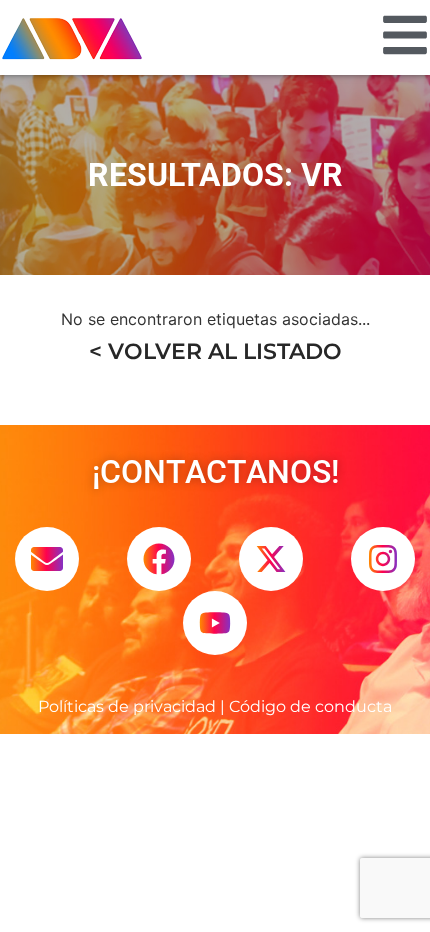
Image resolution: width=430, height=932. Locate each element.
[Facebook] (159, 559)
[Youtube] (215, 623)
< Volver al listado (215, 351)
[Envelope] (47, 559)
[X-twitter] (271, 559)
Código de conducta (310, 706)
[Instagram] (383, 559)
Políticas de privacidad (127, 706)
